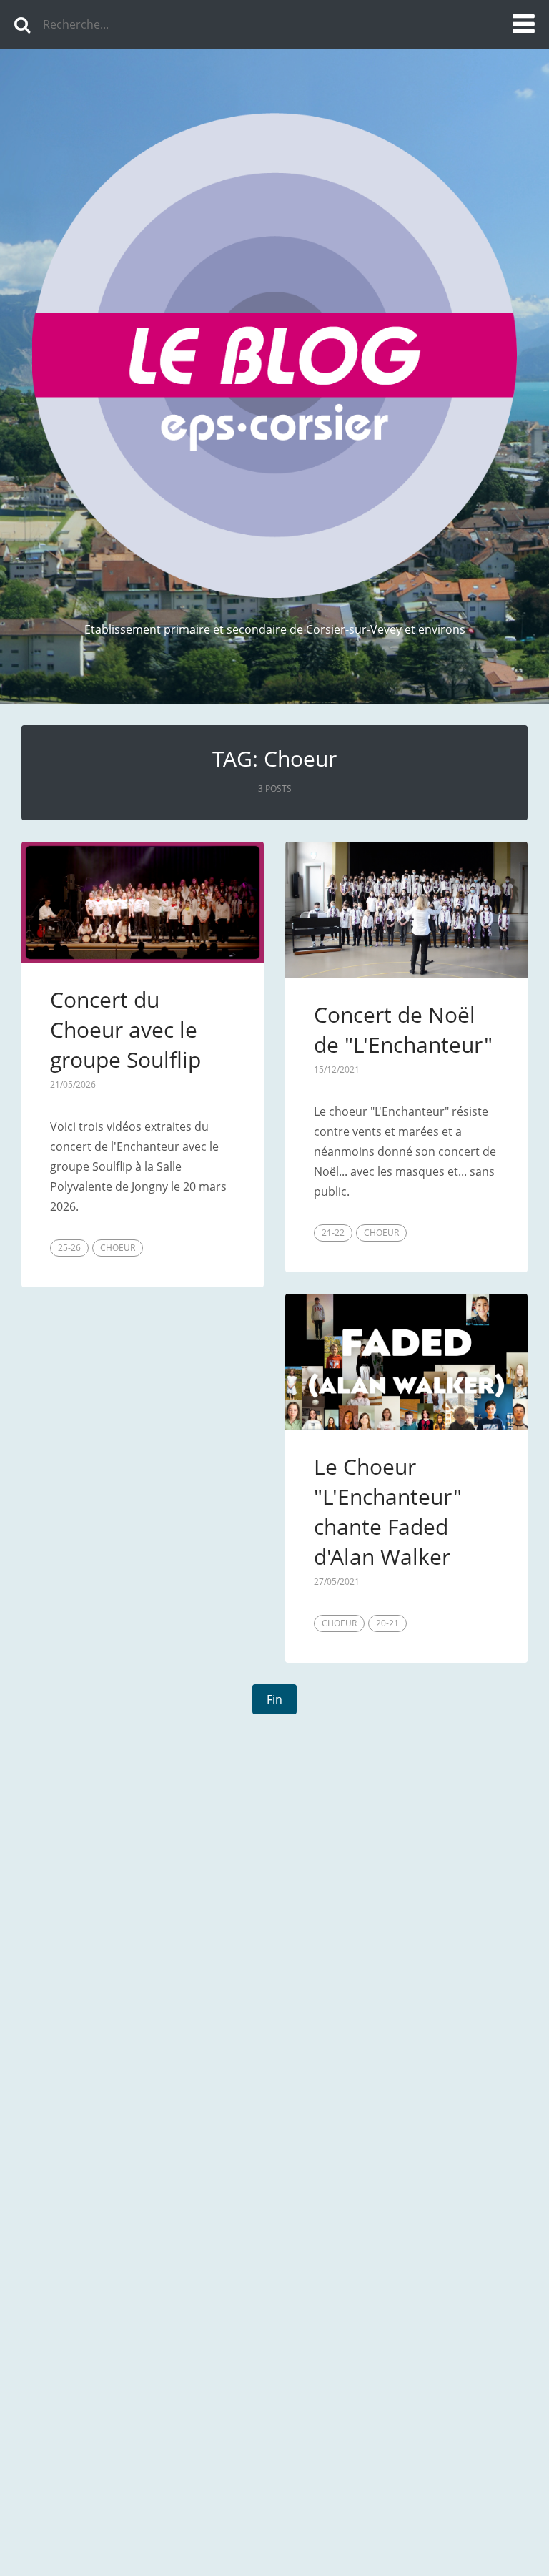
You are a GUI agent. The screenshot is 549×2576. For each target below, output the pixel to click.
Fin (274, 1699)
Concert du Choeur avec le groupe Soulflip (125, 1029)
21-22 (333, 1233)
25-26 (69, 1248)
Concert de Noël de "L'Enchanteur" (403, 1029)
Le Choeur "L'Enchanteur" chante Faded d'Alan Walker (388, 1511)
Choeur (118, 1248)
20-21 (387, 1623)
